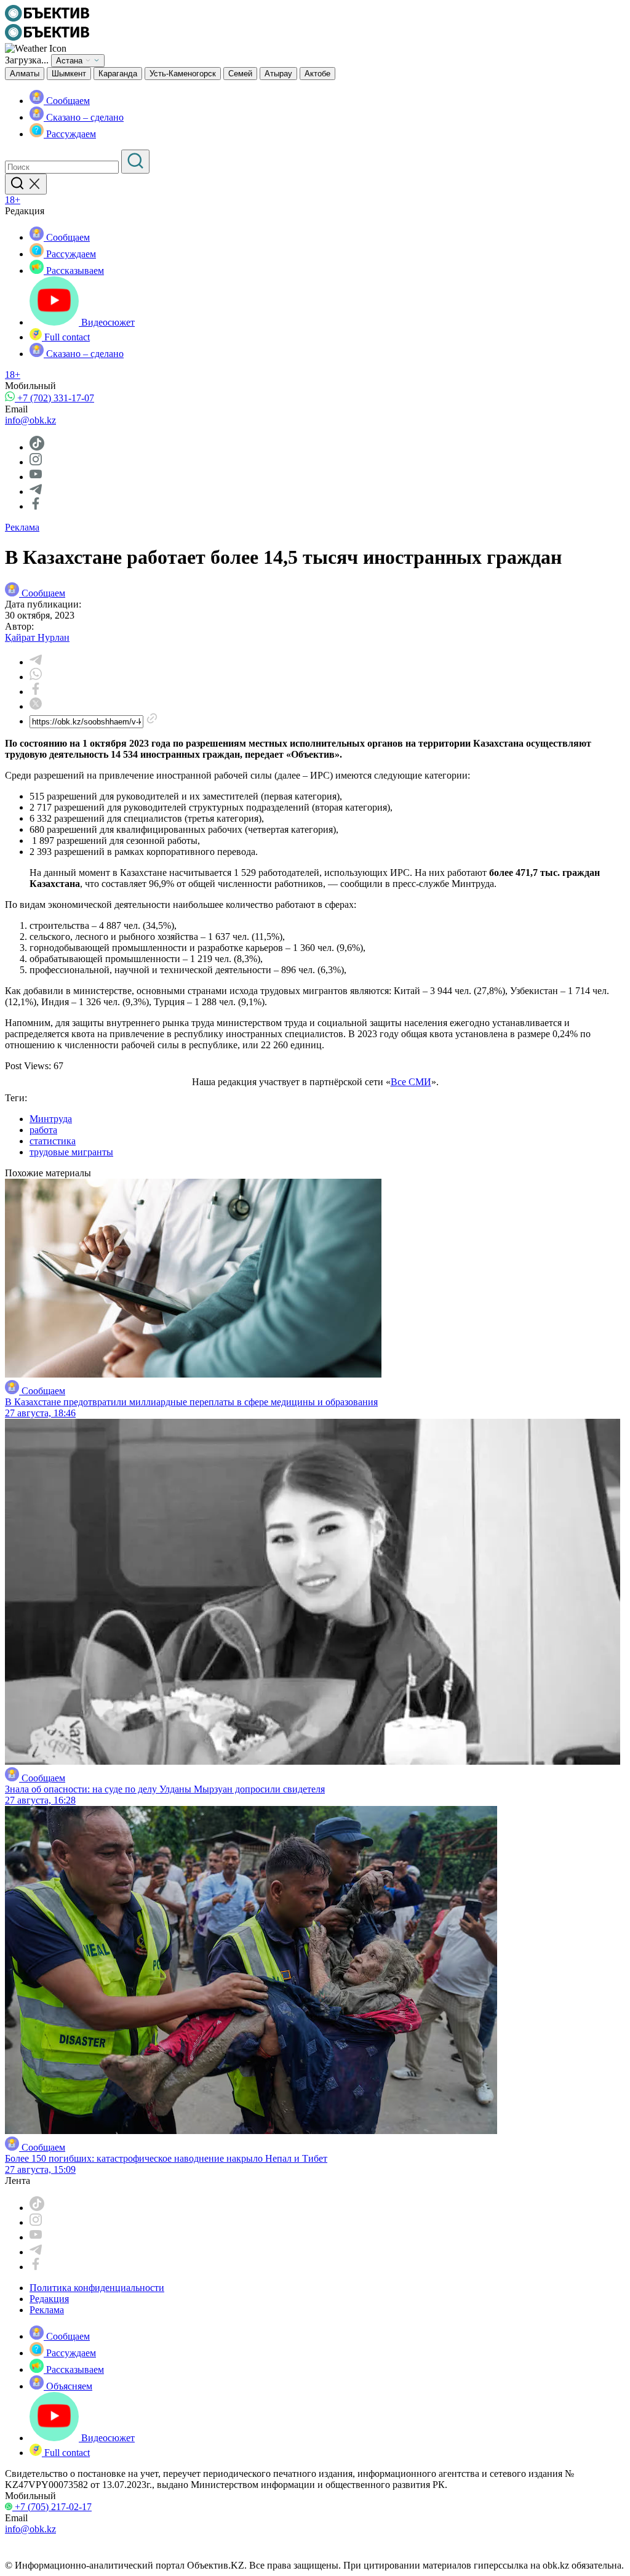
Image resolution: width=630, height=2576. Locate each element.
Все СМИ (411, 1082)
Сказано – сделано (84, 117)
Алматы (25, 74)
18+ (13, 200)
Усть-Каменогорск (183, 74)
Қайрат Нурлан (37, 637)
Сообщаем (67, 101)
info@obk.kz (30, 420)
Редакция (49, 2299)
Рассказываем (74, 271)
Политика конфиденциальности (97, 2288)
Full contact (66, 337)
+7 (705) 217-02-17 (52, 2507)
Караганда (118, 74)
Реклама (22, 527)
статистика (53, 1141)
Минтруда (51, 1119)
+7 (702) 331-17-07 (54, 398)
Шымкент (69, 74)
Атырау (278, 74)
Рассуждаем (70, 134)
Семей (240, 74)
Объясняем (68, 2386)
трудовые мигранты (71, 1152)
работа (43, 1130)
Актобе (317, 74)
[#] (47, 18)
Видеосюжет (107, 322)
